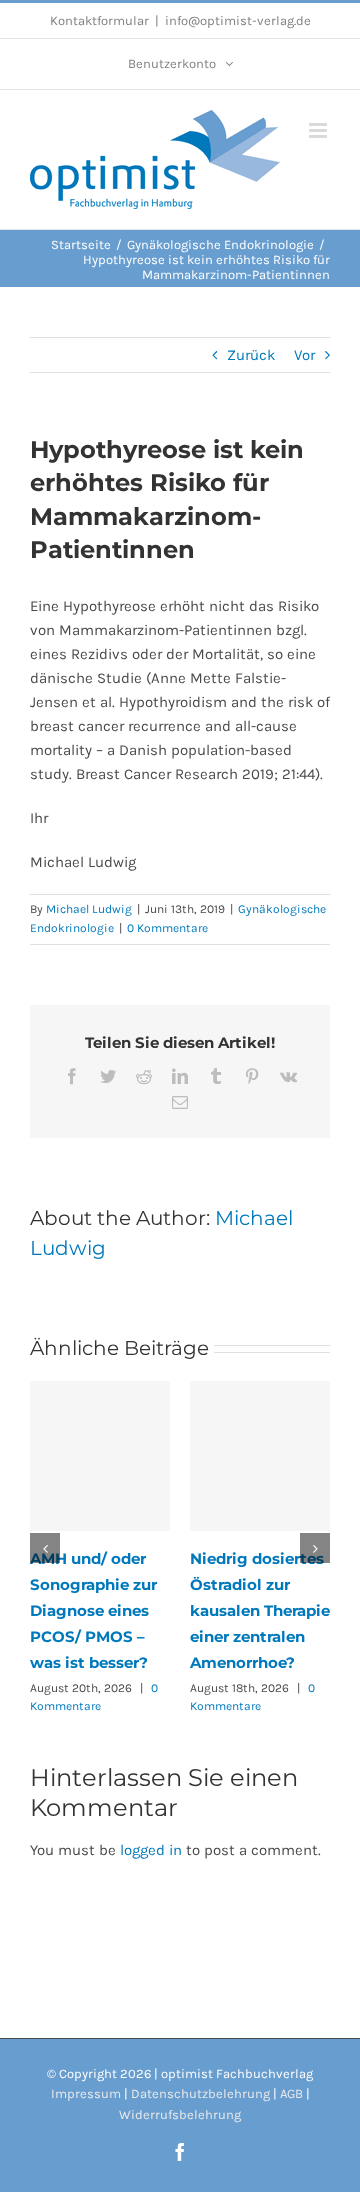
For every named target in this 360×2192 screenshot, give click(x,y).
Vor (304, 355)
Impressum (86, 2093)
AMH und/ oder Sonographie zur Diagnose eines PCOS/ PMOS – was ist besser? (93, 1610)
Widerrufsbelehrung (180, 2114)
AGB (291, 2093)
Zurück (251, 355)
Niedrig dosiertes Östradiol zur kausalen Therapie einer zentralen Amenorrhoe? (260, 1610)
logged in (151, 1850)
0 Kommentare (167, 928)
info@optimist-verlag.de (238, 20)
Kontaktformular (99, 20)
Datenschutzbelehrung (200, 2093)
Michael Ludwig (89, 909)
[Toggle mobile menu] (319, 130)
